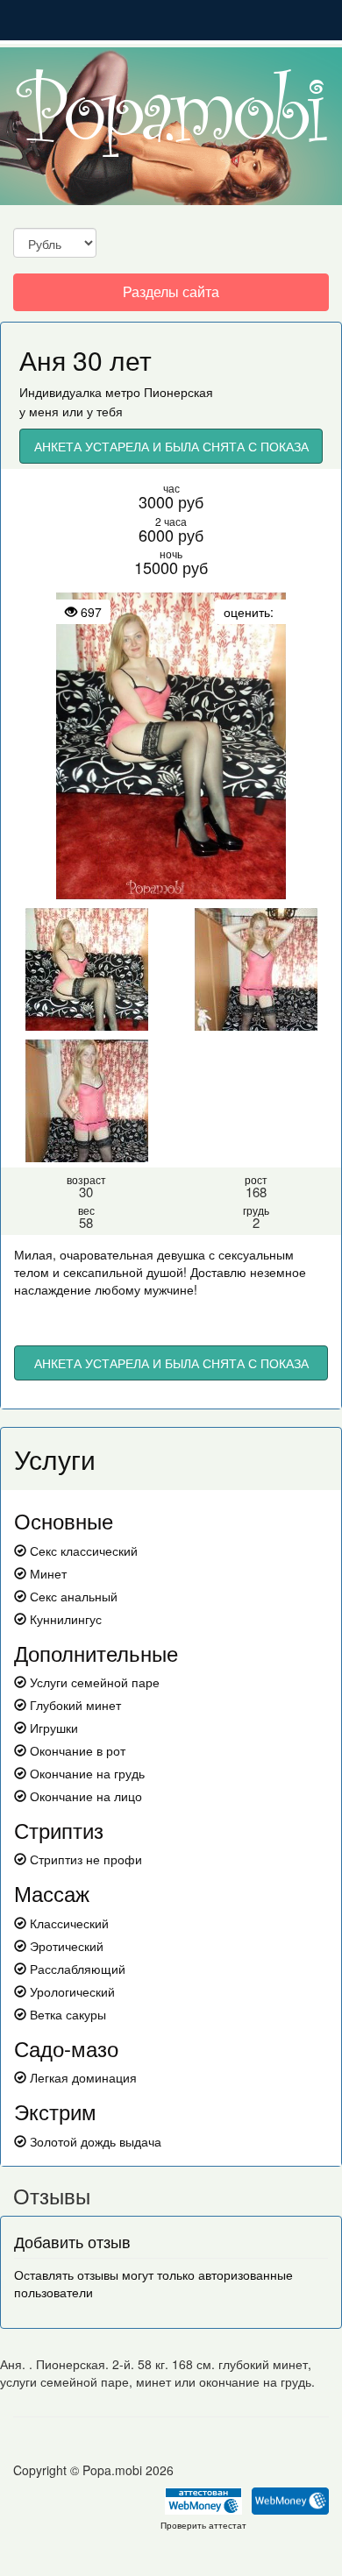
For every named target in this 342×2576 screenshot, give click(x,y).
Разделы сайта (171, 296)
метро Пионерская (159, 392)
